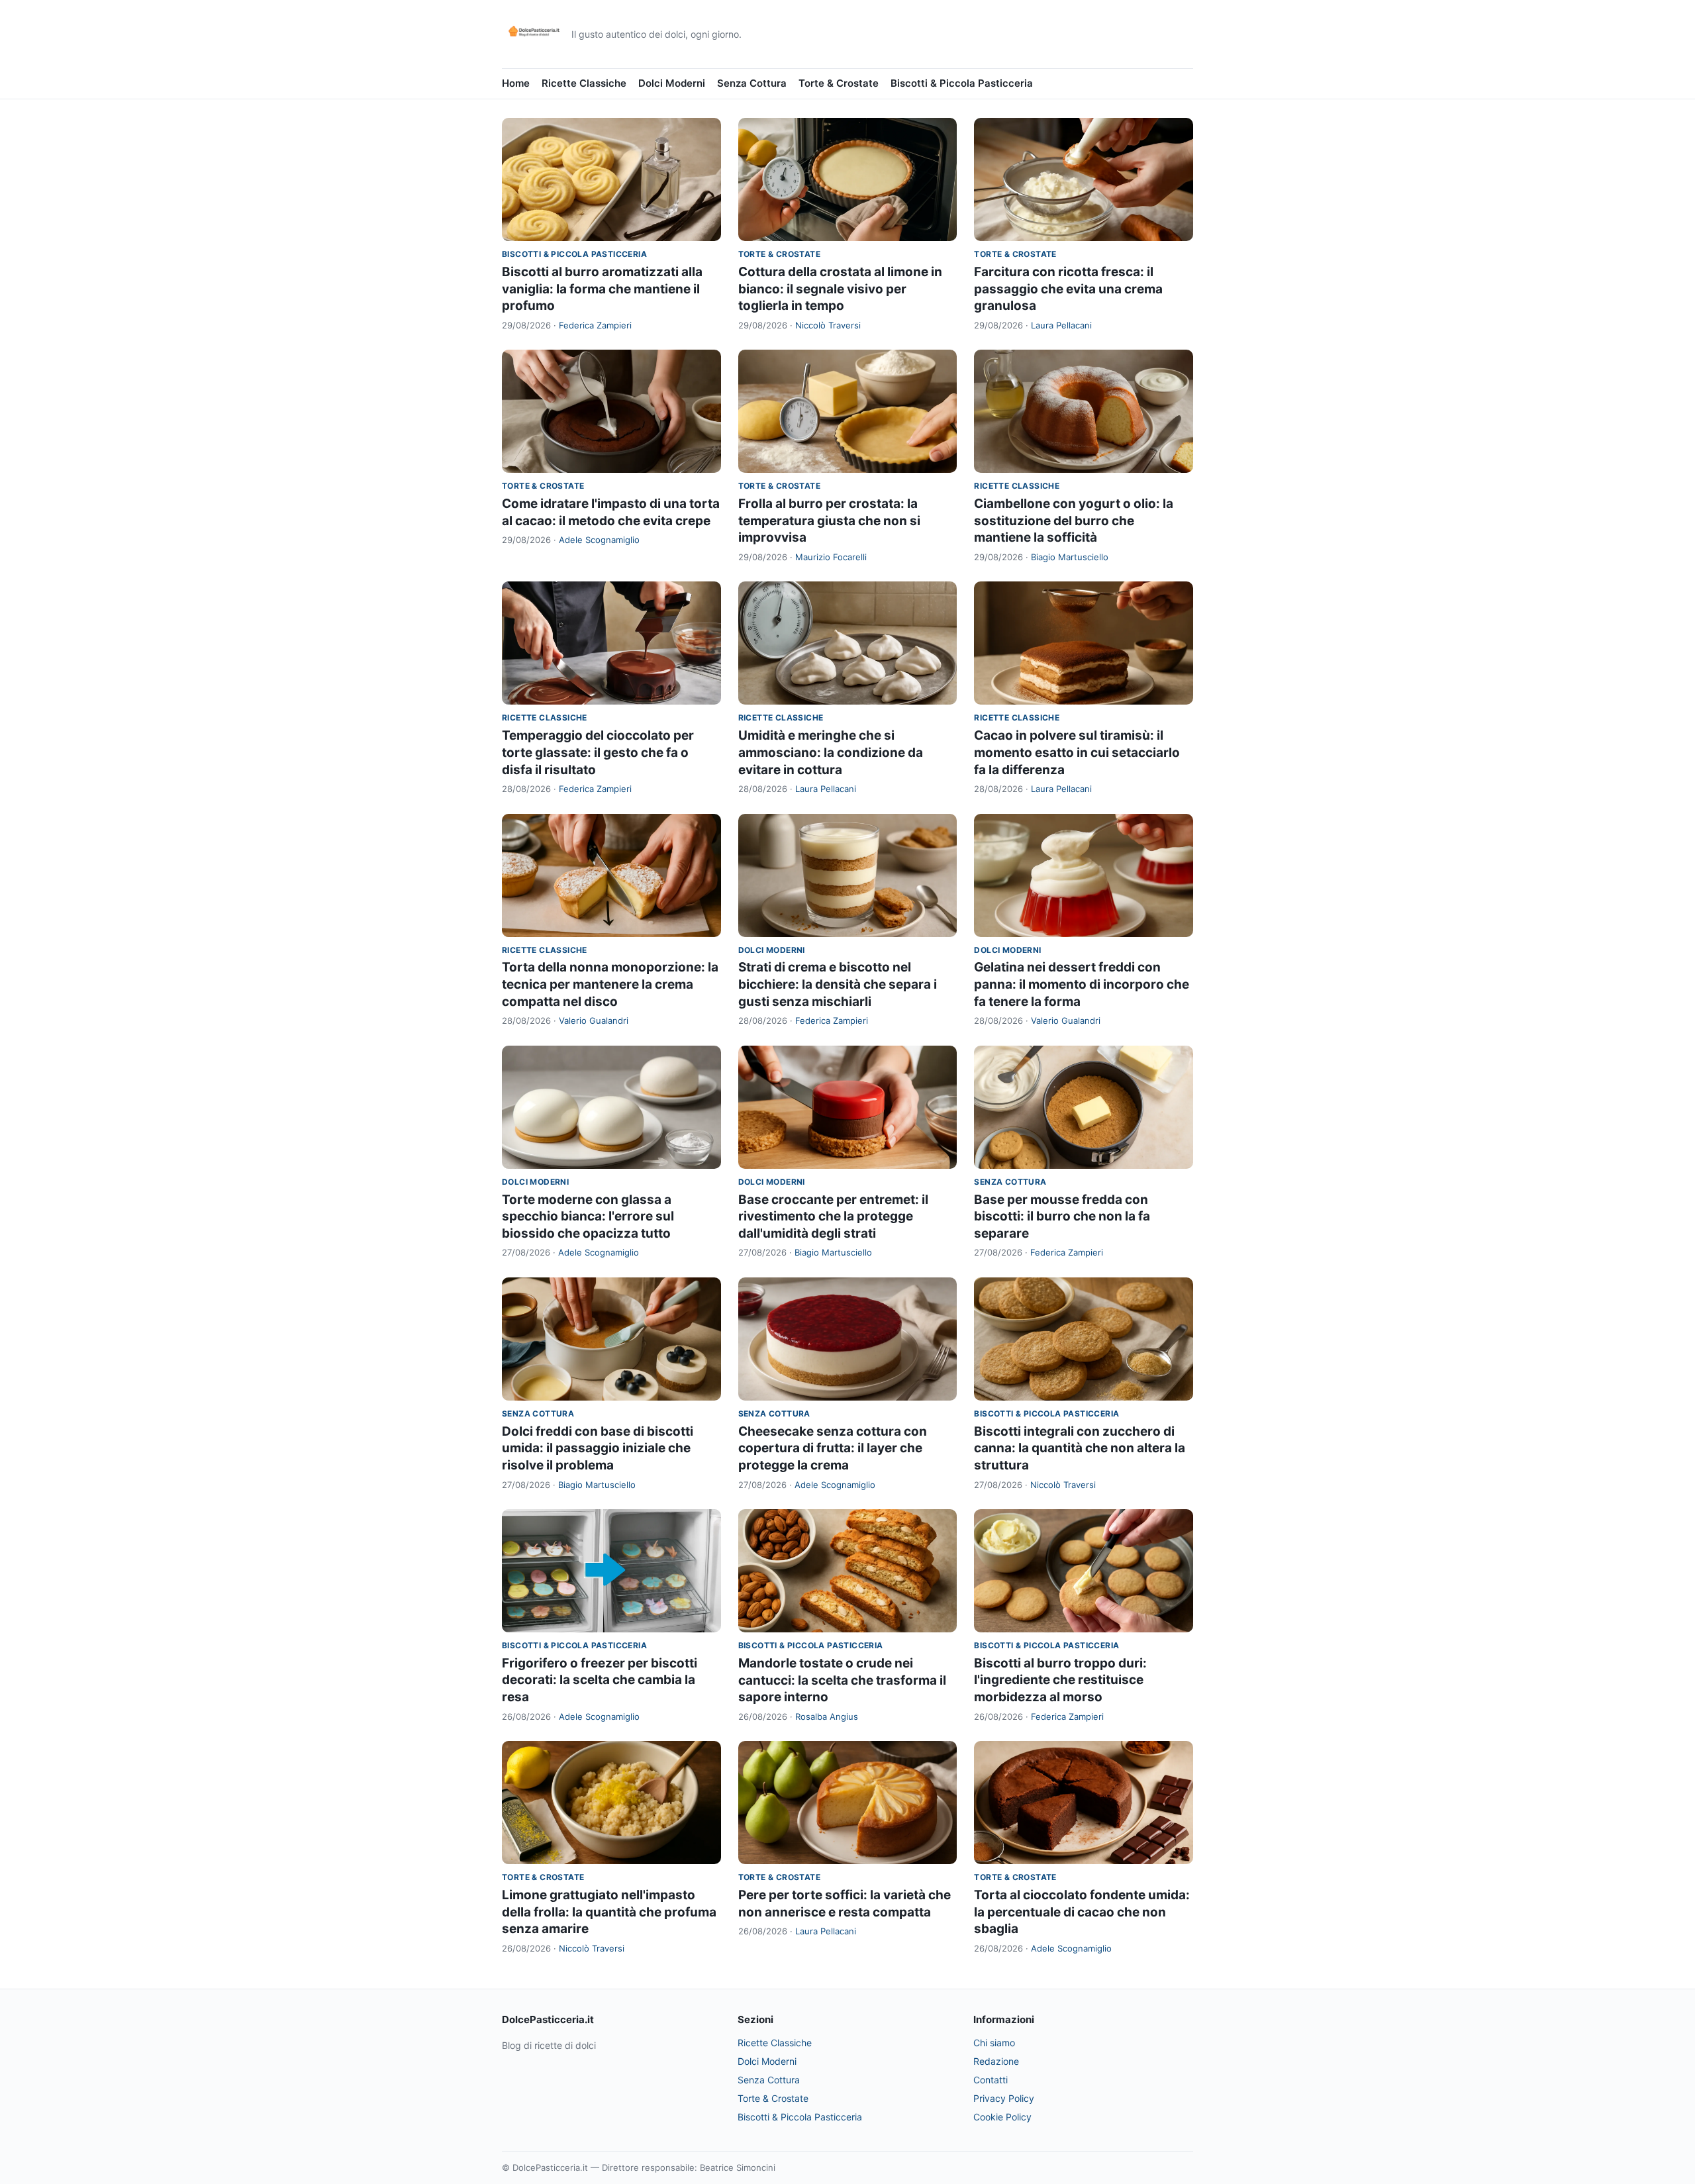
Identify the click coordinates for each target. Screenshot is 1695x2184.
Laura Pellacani (1061, 325)
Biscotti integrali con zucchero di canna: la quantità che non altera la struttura (1080, 1448)
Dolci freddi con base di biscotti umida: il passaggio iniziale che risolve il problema (598, 1448)
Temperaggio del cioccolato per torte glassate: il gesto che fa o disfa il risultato (598, 752)
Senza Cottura (752, 83)
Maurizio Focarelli (831, 557)
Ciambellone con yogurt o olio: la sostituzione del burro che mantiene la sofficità (1074, 521)
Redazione (996, 2061)
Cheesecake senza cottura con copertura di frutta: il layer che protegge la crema (833, 1448)
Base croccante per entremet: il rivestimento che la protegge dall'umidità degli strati (833, 1216)
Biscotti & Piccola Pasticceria (962, 83)
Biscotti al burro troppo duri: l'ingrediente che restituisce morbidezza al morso (1060, 1680)
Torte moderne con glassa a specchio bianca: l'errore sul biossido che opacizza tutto (588, 1216)
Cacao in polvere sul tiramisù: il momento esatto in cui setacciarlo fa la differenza (1077, 752)
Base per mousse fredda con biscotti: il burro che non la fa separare (1062, 1216)
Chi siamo (994, 2043)
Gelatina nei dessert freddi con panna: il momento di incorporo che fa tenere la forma (1082, 984)
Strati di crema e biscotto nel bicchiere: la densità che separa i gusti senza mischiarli (838, 984)
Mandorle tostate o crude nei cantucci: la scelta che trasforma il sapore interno (842, 1680)
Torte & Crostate (839, 83)
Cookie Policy (1002, 2117)
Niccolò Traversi (828, 325)
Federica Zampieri (595, 325)
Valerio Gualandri (594, 1020)
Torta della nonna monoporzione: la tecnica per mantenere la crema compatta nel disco (610, 984)
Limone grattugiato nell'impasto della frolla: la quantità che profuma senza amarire (609, 1912)
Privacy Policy (1004, 2098)
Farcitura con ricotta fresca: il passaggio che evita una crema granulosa (1068, 289)
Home (516, 83)
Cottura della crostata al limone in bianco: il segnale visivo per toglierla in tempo (840, 289)
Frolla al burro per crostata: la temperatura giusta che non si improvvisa (829, 521)
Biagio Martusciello (1070, 557)
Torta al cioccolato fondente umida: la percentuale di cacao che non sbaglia (1082, 1912)
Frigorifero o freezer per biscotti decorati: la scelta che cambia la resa (600, 1680)
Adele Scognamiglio (599, 540)
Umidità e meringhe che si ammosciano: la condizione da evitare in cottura (831, 752)
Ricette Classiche (584, 83)
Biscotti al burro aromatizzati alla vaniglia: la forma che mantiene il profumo (602, 289)
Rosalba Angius (827, 1716)
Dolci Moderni (672, 83)
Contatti (991, 2080)
